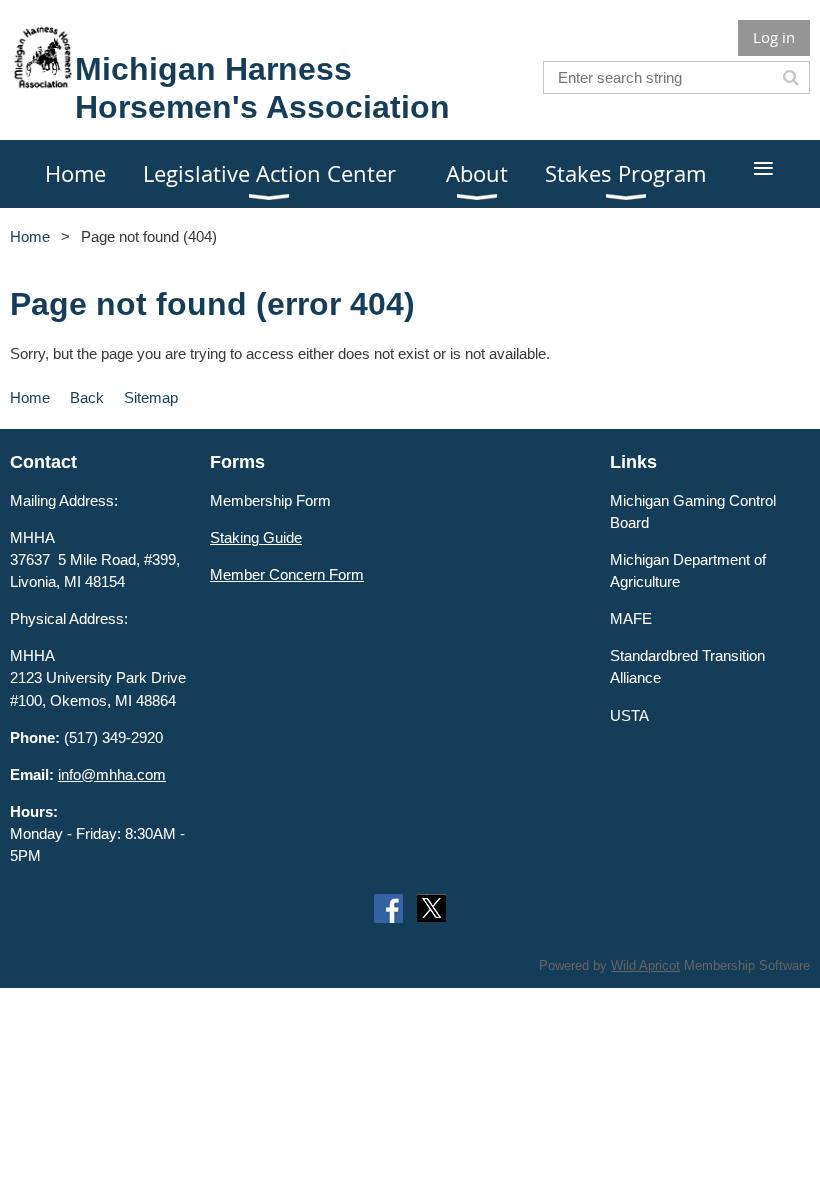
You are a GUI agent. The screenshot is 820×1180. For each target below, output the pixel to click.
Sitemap (151, 397)
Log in (774, 37)
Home (30, 236)
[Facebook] (388, 908)
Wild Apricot (645, 965)
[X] (431, 908)
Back (87, 397)
